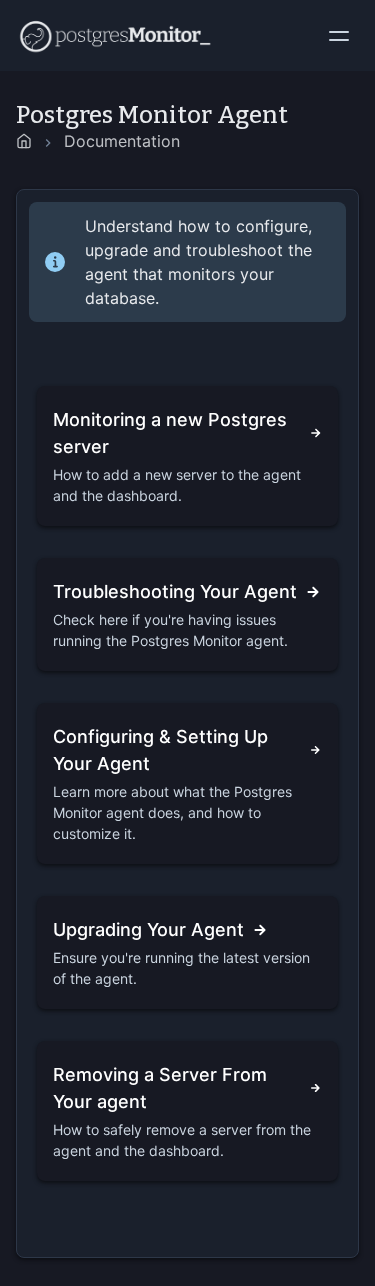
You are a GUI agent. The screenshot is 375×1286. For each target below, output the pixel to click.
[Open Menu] (343, 36)
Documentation (122, 141)
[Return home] (24, 141)
